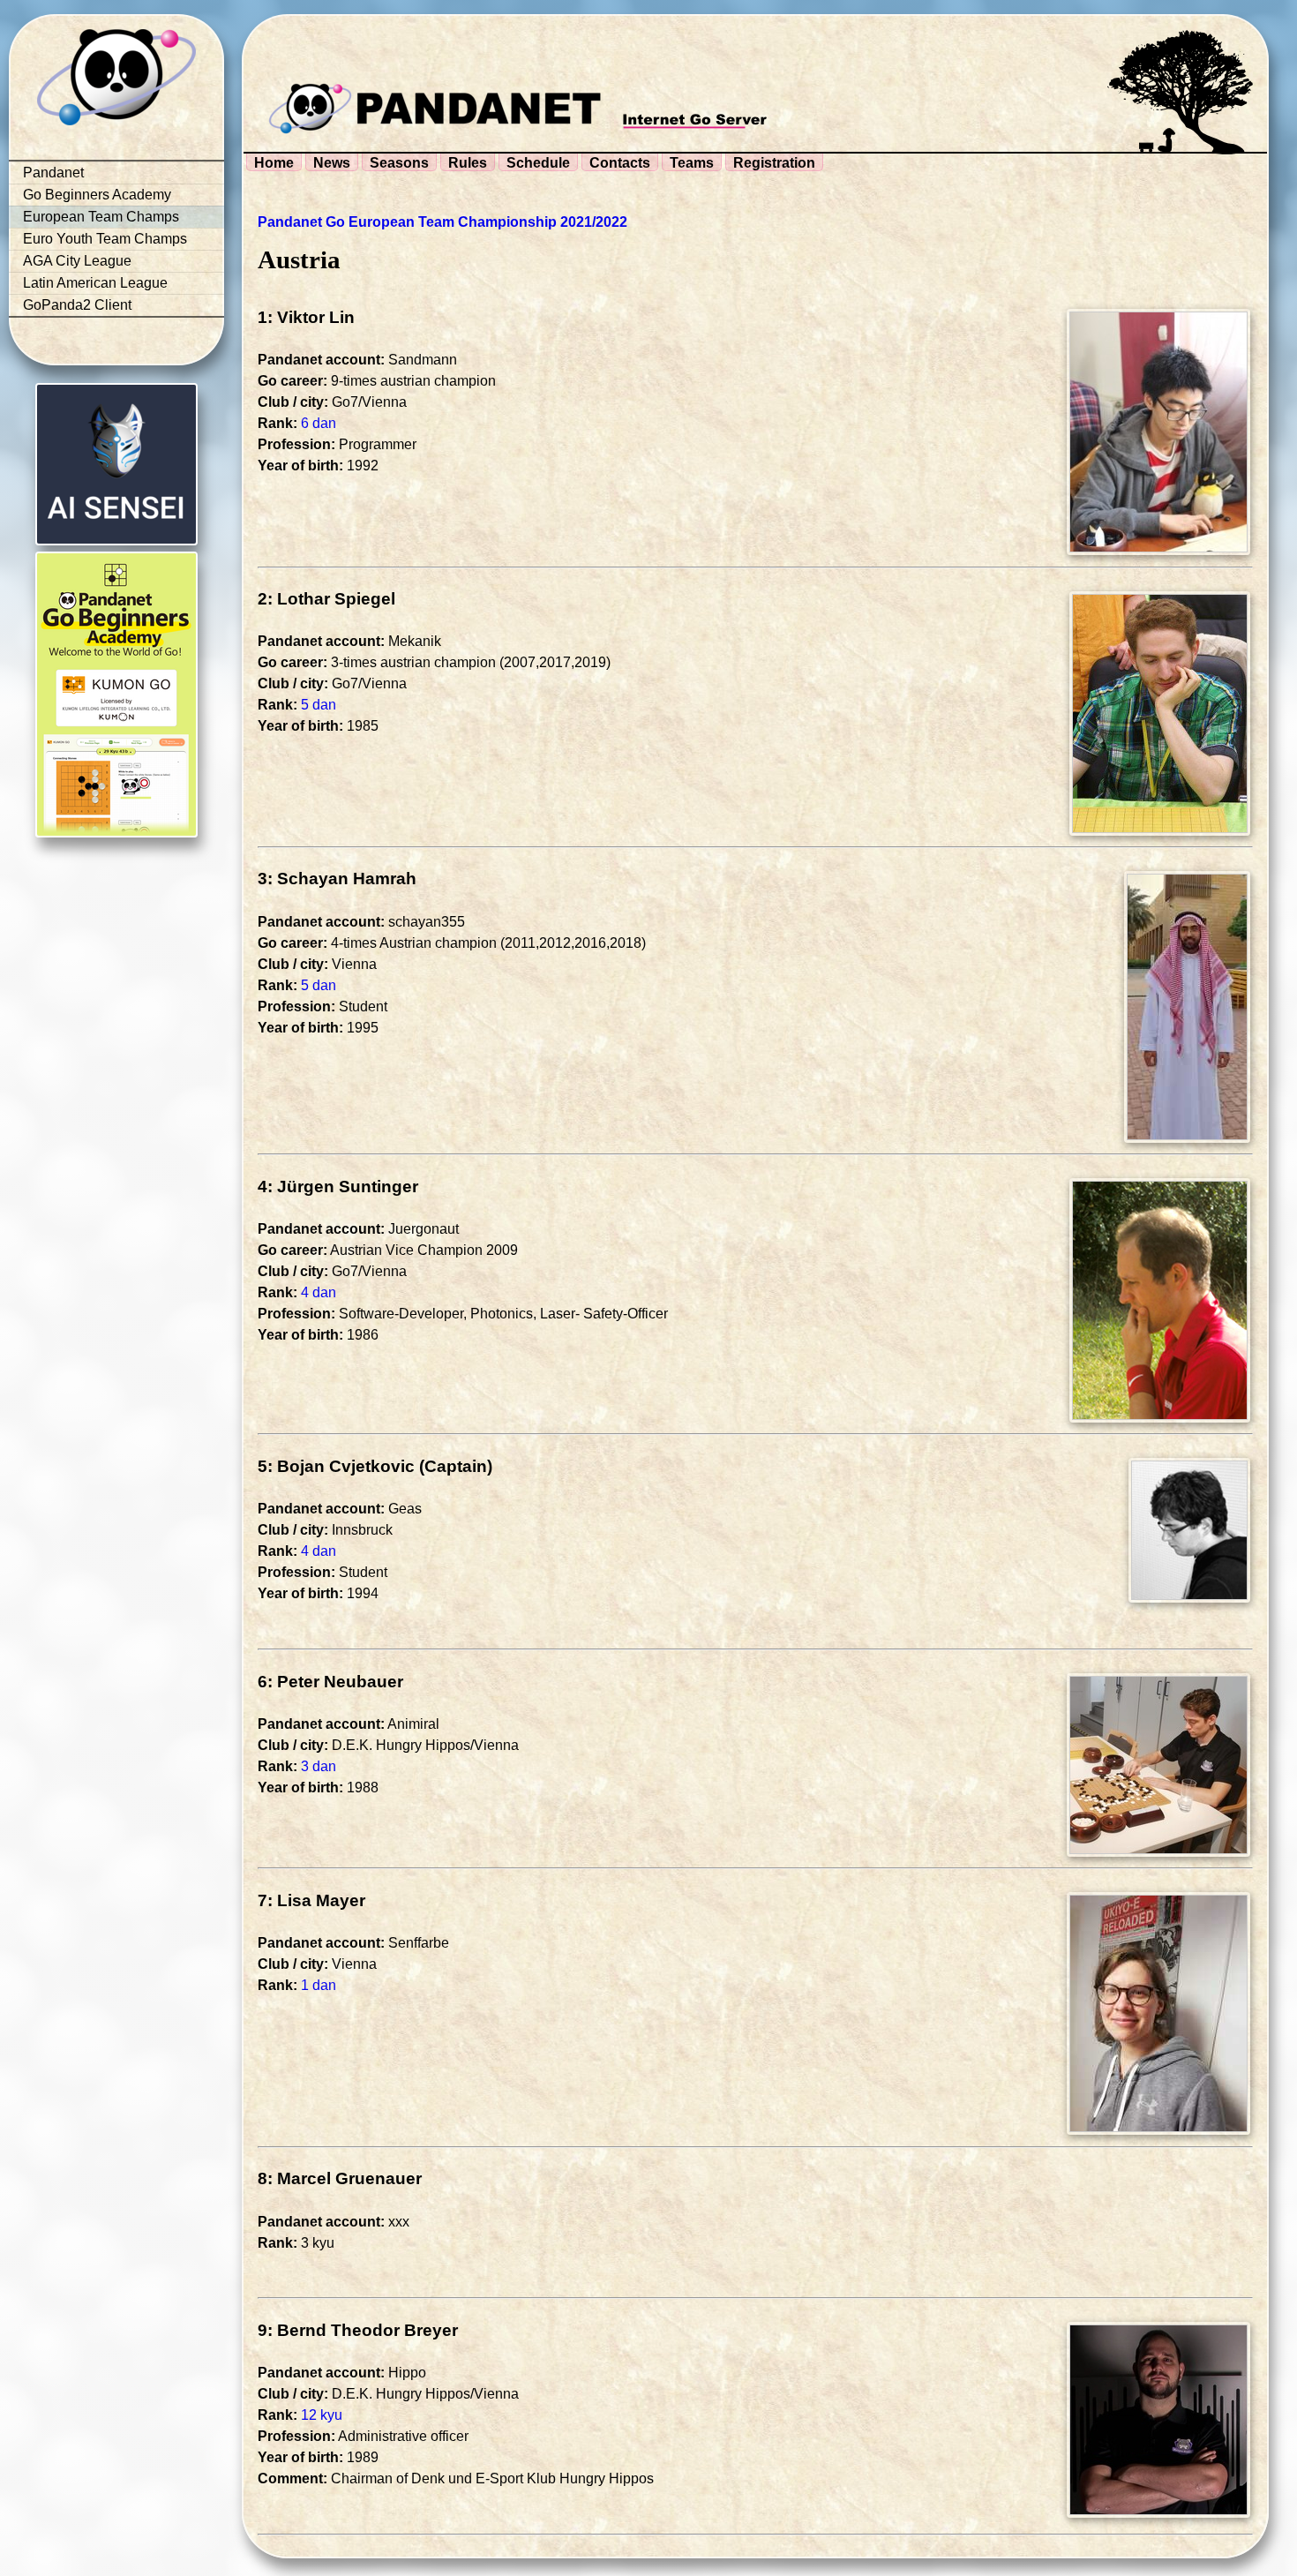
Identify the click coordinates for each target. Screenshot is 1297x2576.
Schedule (538, 163)
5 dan (319, 705)
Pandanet (53, 173)
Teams (692, 163)
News (332, 163)
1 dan (319, 1985)
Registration (774, 163)
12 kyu (322, 2415)
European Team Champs (101, 217)
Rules (468, 163)
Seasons (399, 163)
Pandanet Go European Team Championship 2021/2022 (442, 222)
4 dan (319, 1292)
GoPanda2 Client (77, 305)
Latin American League (95, 283)
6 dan (319, 423)
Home (274, 163)
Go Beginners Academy (97, 195)
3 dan (319, 1766)
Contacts (620, 163)
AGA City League (77, 261)
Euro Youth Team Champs (105, 239)
